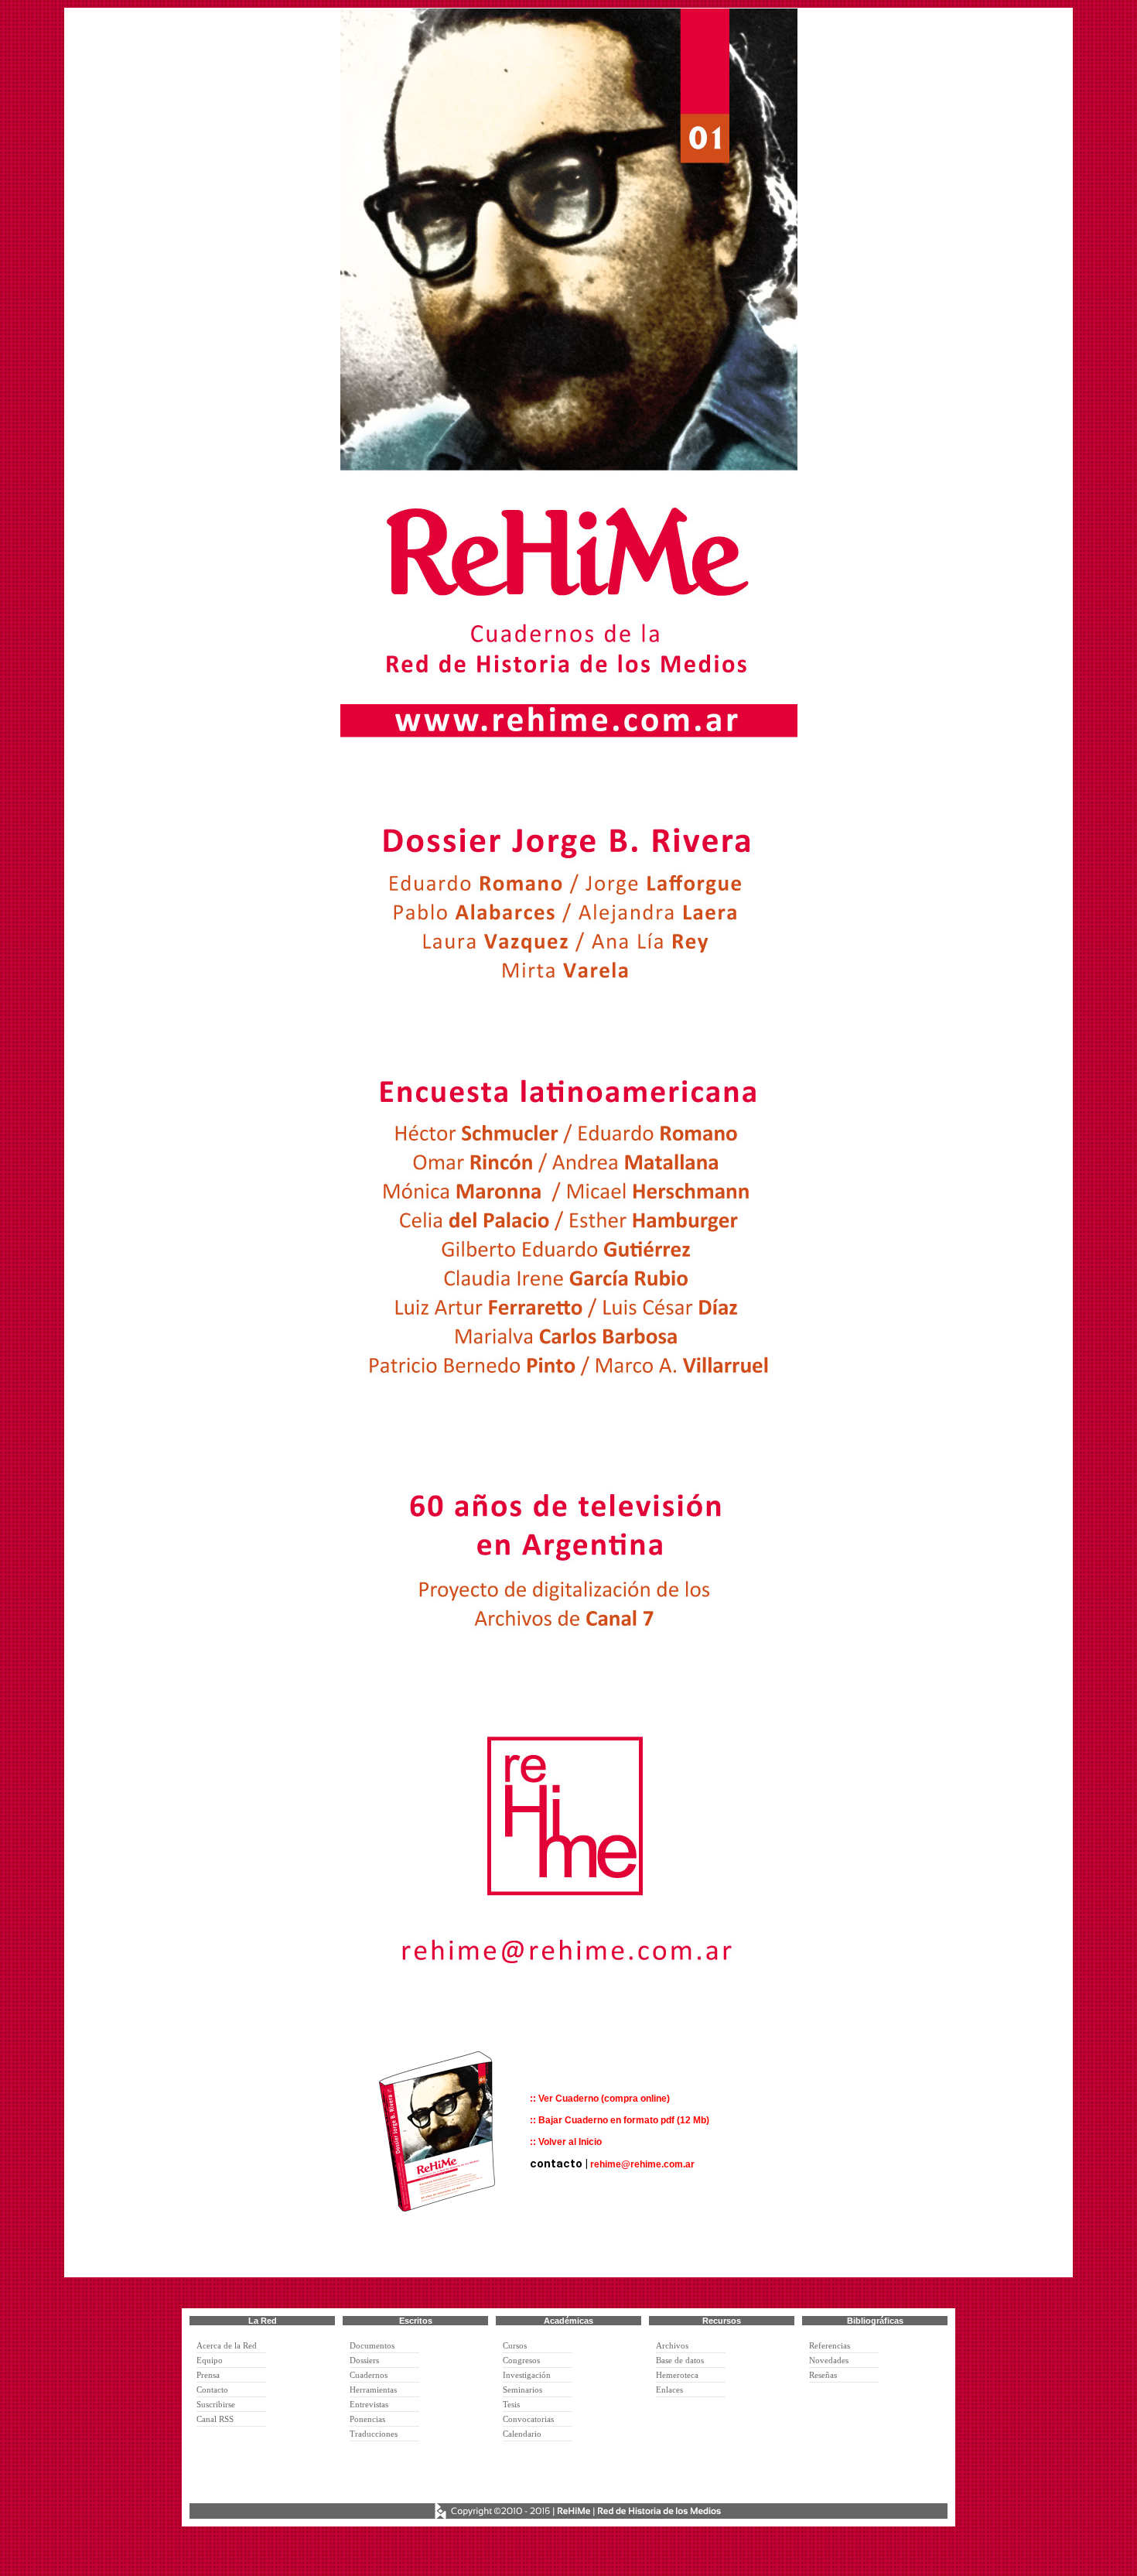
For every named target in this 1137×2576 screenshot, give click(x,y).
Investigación (527, 2375)
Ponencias (367, 2419)
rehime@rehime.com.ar (642, 2164)
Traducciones (374, 2434)
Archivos (672, 2345)
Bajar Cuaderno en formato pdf (608, 2120)
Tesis (511, 2404)
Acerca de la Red (227, 2345)
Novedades (829, 2360)
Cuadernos (369, 2375)
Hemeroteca (677, 2375)
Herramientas (373, 2390)
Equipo (210, 2360)
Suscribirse (216, 2404)
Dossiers (364, 2360)
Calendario (522, 2434)
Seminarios (522, 2390)
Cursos (515, 2345)
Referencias (830, 2345)
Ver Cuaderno (568, 2099)
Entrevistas (369, 2404)
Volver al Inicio (570, 2142)
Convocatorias (528, 2419)
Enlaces (669, 2390)
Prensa (208, 2375)
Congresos (521, 2360)
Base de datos (680, 2360)
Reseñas (823, 2375)
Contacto (212, 2390)
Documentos (372, 2345)
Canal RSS (215, 2419)
